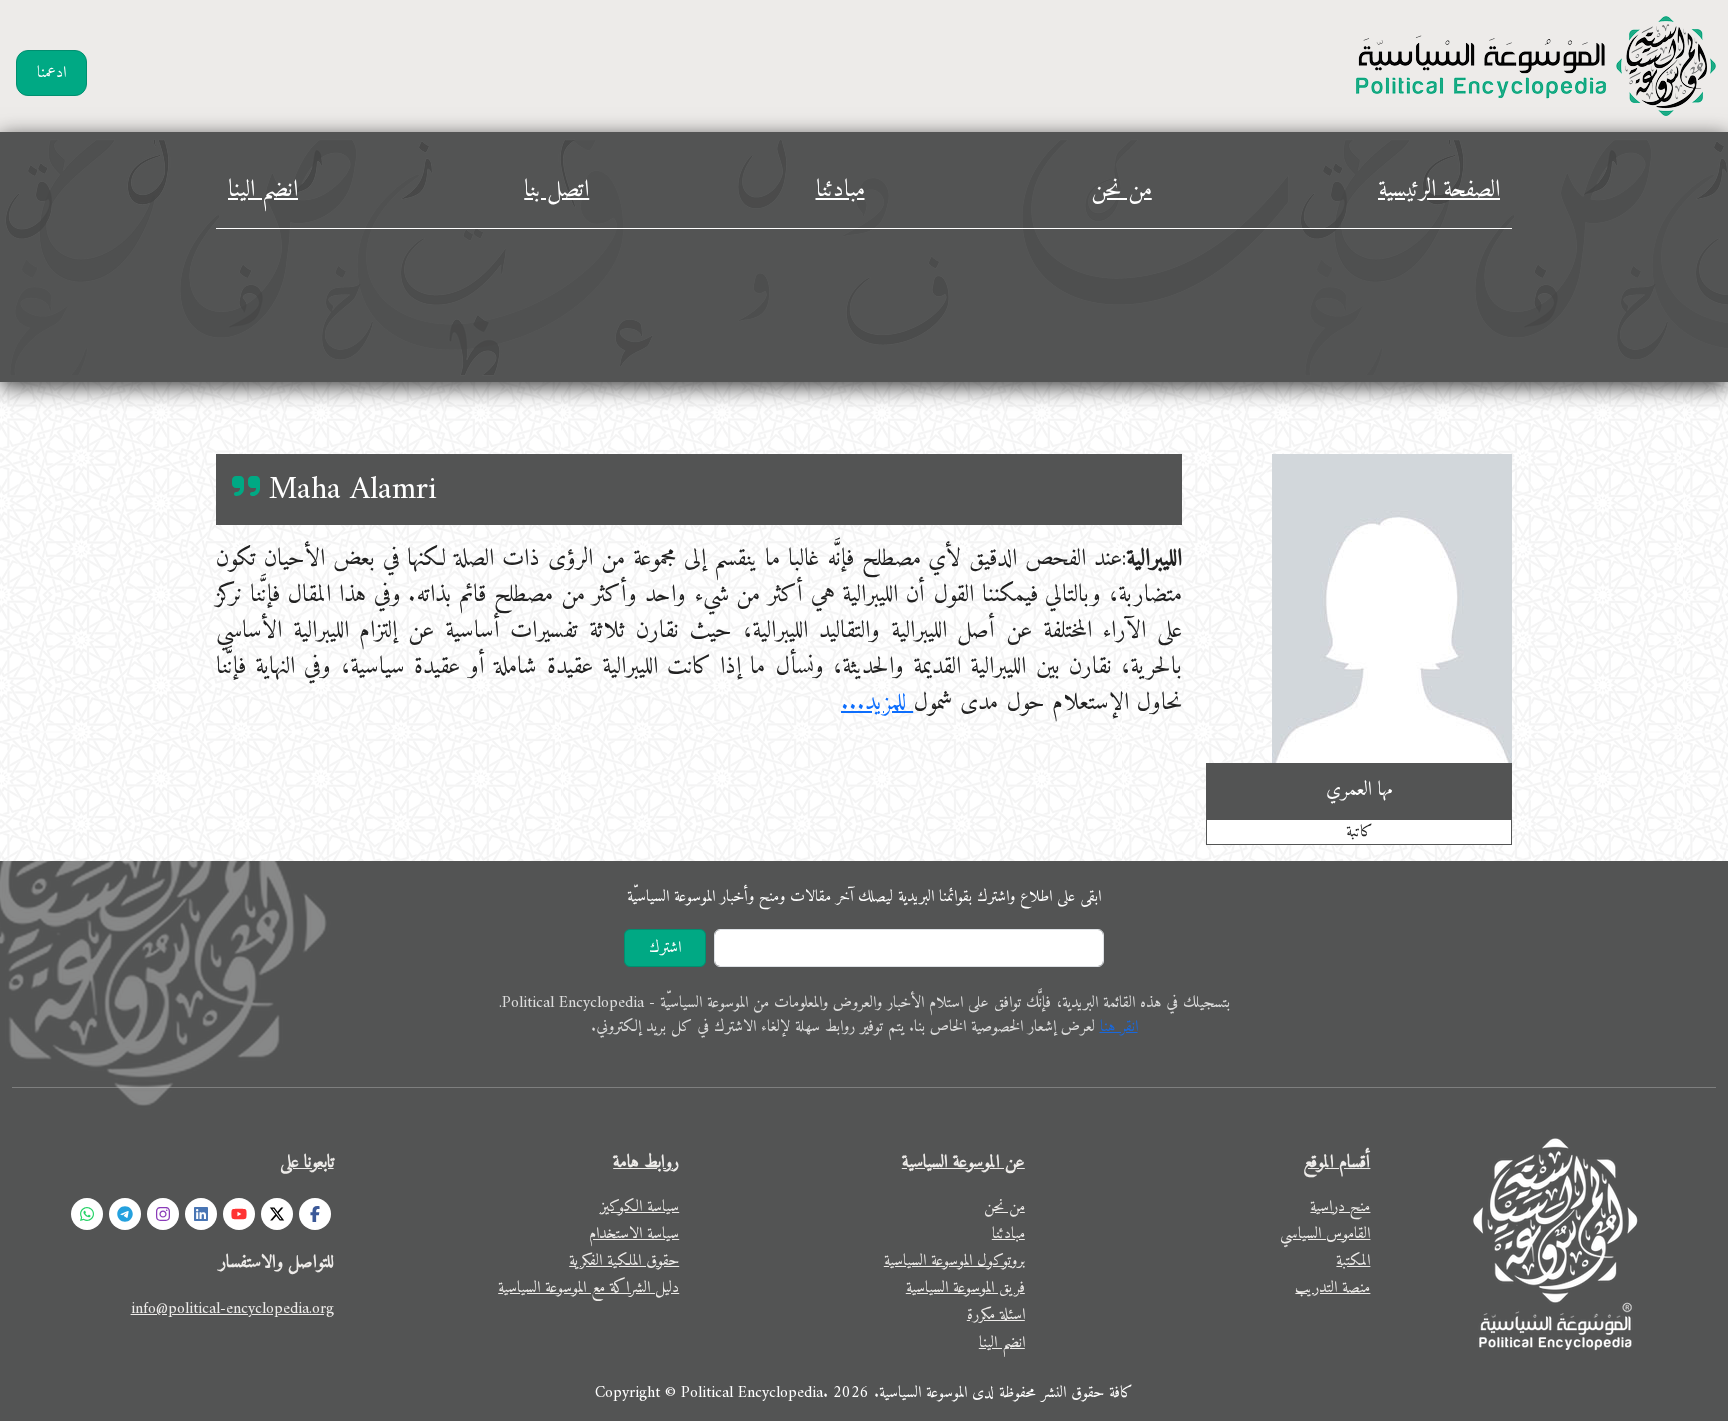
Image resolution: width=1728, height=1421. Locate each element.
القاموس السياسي (1325, 1234)
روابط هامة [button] (646, 1162)
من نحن (1121, 190)
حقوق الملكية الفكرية (624, 1261)
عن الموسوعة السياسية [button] (963, 1162)
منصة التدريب (1332, 1288)
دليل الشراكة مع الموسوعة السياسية (588, 1288)
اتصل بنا (556, 190)
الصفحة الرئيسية (1439, 190)
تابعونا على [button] (307, 1162)
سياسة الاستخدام (634, 1234)
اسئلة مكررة (996, 1315)
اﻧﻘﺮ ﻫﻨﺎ (1119, 1027)
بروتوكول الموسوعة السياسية (954, 1261)
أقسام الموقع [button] (1336, 1162)
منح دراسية (1340, 1207)
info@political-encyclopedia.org (232, 1309)
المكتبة (1353, 1261)
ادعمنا (51, 73)
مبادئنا (840, 190)
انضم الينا (263, 190)
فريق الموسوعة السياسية (965, 1288)
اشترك (665, 948)
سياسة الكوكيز (639, 1207)
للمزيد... (877, 703)
